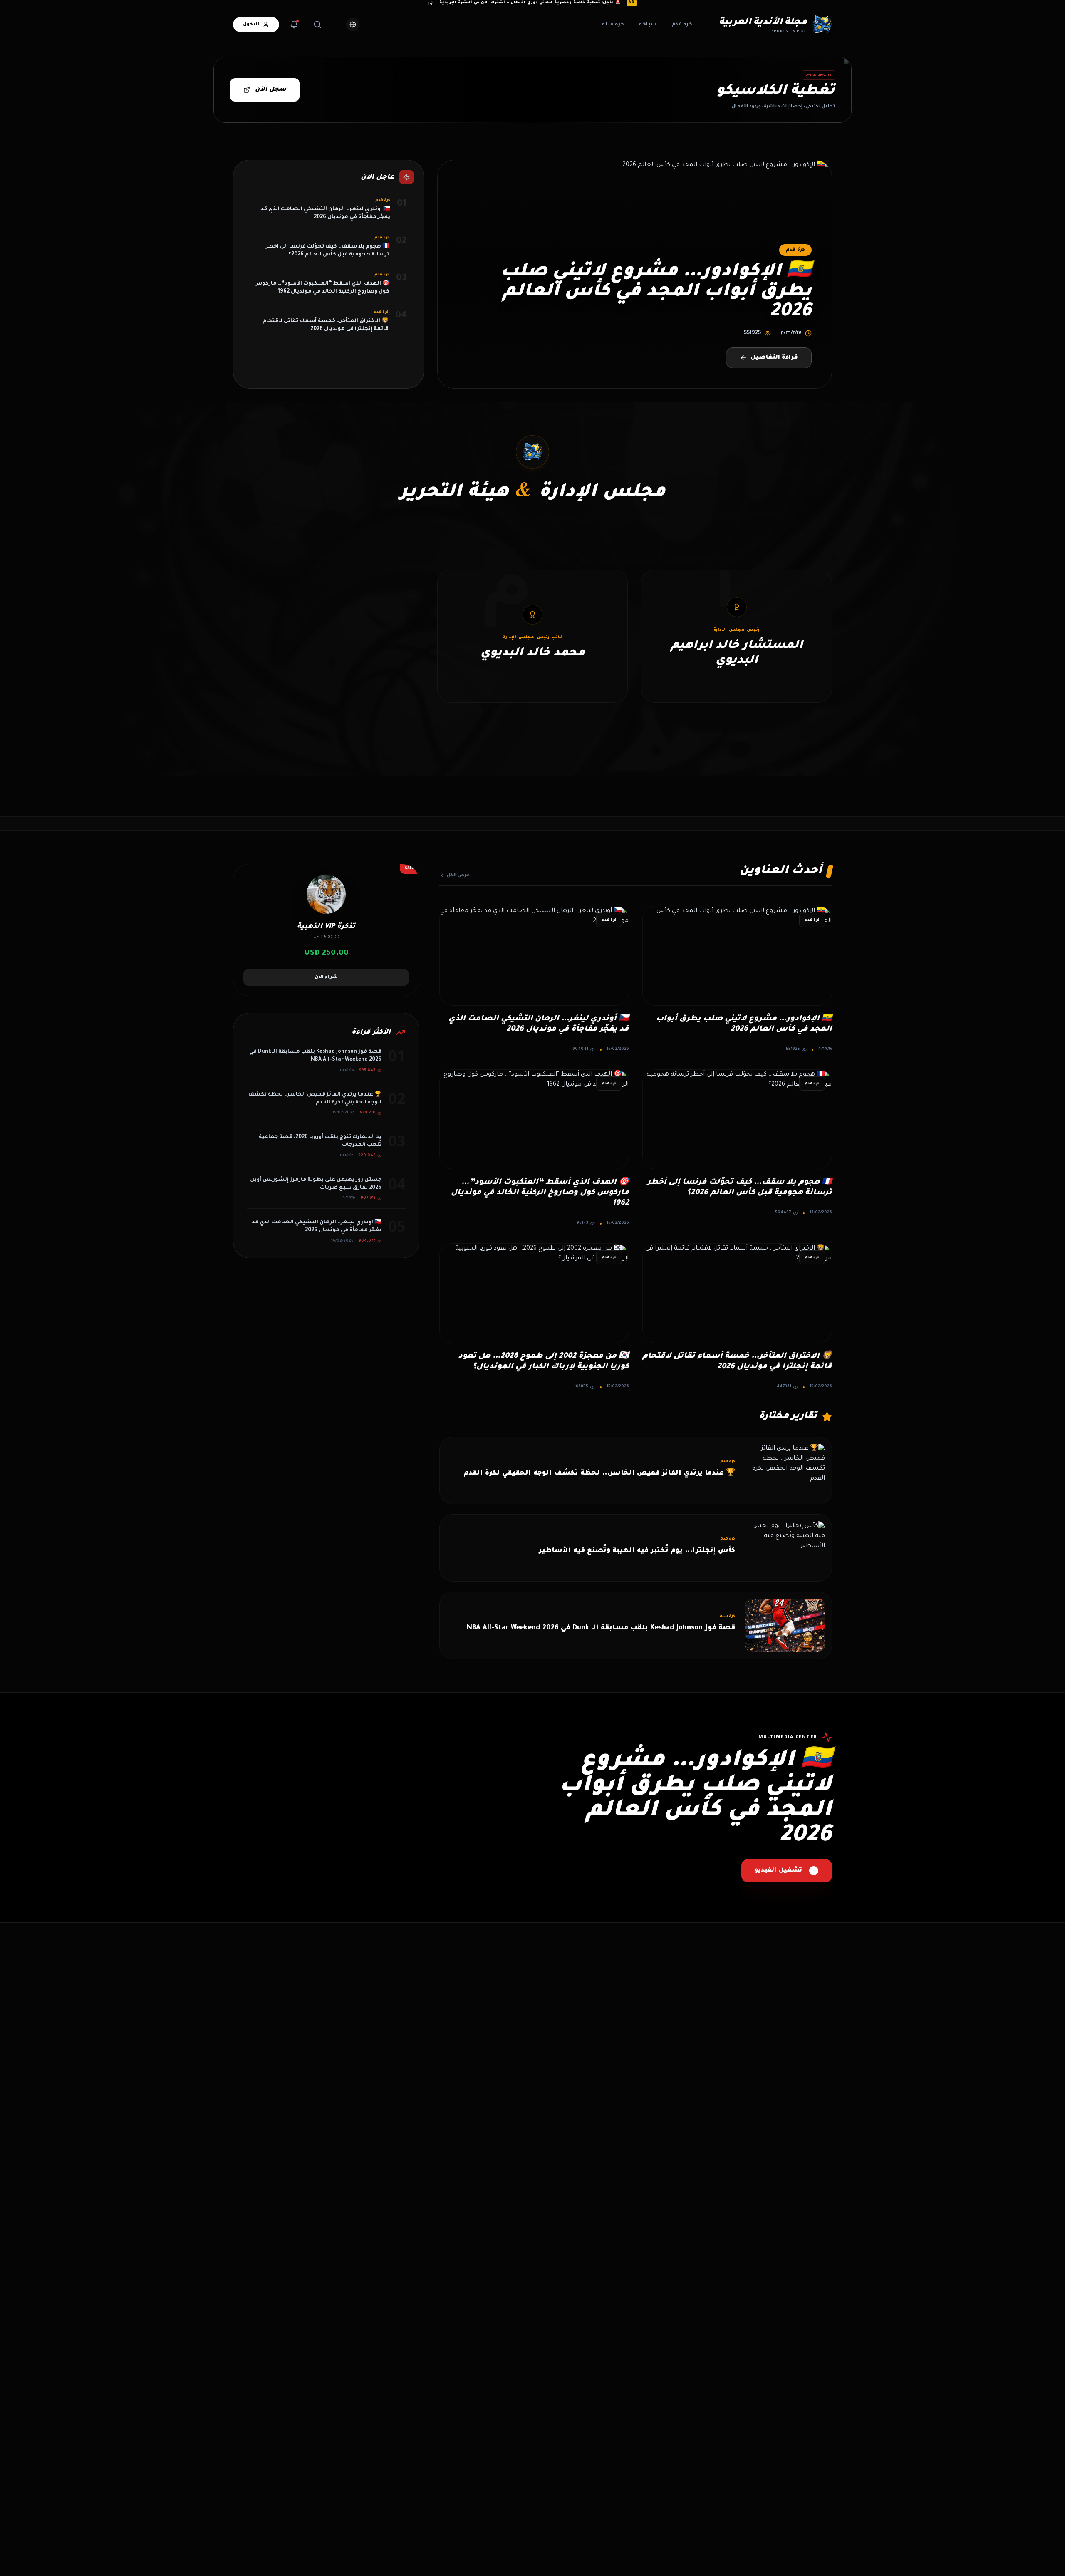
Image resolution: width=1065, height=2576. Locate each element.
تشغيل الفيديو (778, 1871)
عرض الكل (458, 875)
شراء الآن (326, 977)
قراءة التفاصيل (774, 358)
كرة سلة (613, 25)
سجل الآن (271, 90)
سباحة (648, 25)
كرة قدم (682, 25)
